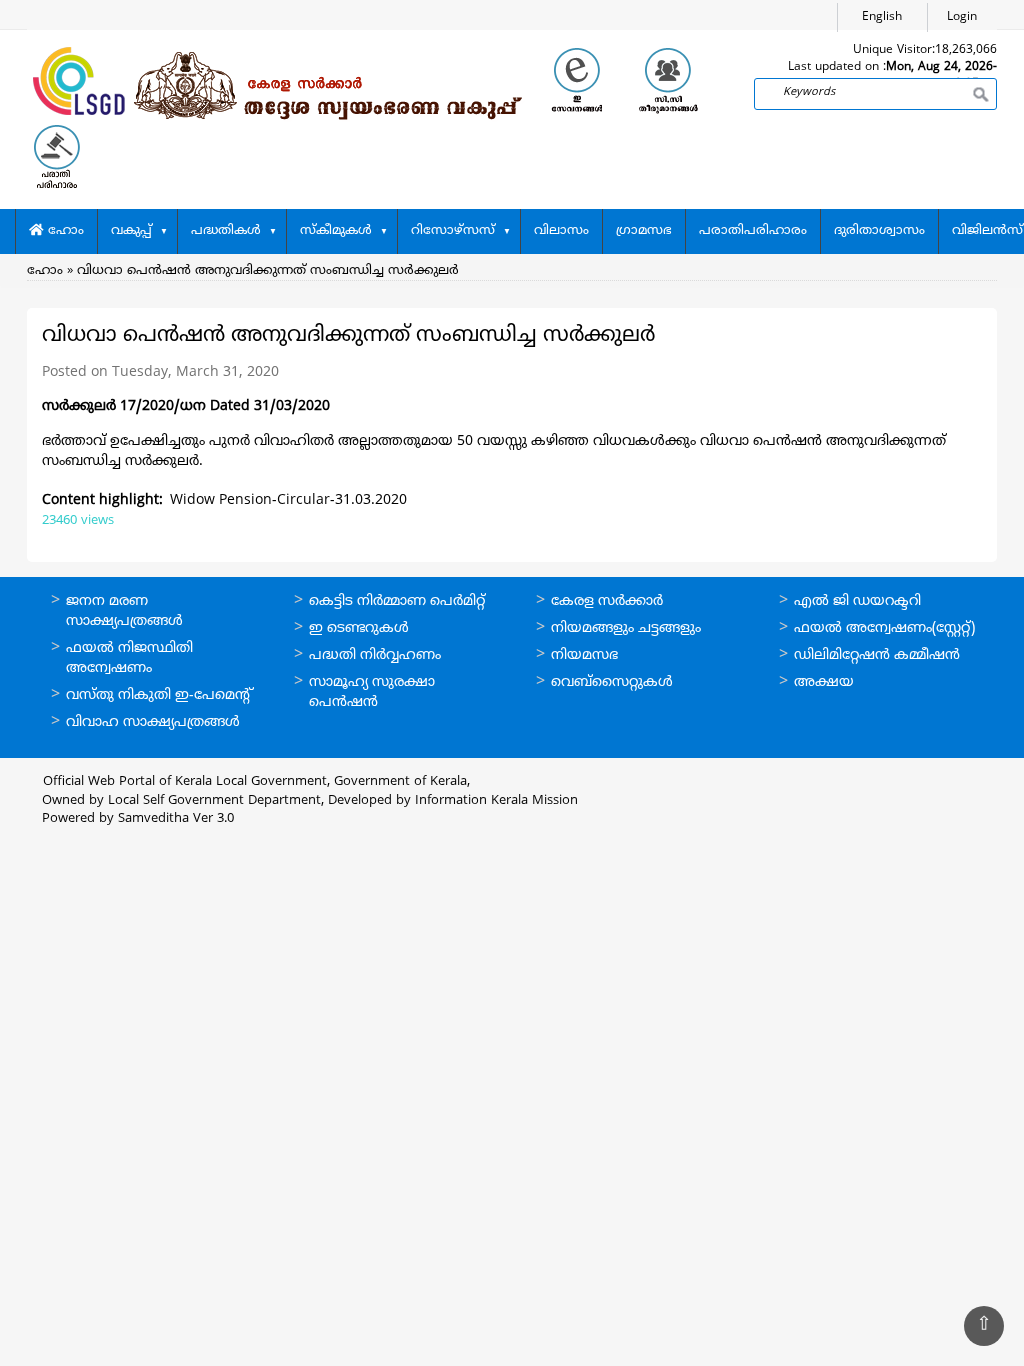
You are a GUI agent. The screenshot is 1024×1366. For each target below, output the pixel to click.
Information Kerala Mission (496, 801)
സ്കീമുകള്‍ (336, 231)
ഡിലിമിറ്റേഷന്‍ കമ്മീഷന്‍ (877, 655)
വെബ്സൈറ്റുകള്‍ (612, 682)
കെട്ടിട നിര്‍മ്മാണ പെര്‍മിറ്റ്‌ (397, 601)
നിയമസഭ (584, 655)
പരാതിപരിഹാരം (753, 231)
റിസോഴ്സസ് (453, 231)
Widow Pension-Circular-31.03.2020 (288, 500)
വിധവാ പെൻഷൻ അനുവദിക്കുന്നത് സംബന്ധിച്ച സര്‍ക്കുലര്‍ (268, 271)
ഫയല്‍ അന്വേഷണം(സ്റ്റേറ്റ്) (884, 628)
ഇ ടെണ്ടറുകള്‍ (359, 628)
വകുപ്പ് (131, 231)
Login (962, 17)
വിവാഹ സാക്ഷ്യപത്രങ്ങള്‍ (153, 722)
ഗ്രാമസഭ (644, 231)
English (882, 17)
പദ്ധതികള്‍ (226, 231)
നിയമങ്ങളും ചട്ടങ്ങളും (626, 628)
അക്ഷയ (824, 682)
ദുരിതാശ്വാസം (879, 231)
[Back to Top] (984, 1326)
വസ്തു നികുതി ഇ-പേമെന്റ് (159, 695)
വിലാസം (561, 231)
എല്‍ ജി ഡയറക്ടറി (857, 601)
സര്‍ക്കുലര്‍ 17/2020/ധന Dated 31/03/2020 (186, 406)
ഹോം (64, 231)
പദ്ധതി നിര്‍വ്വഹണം (375, 655)
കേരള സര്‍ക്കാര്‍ (607, 601)
